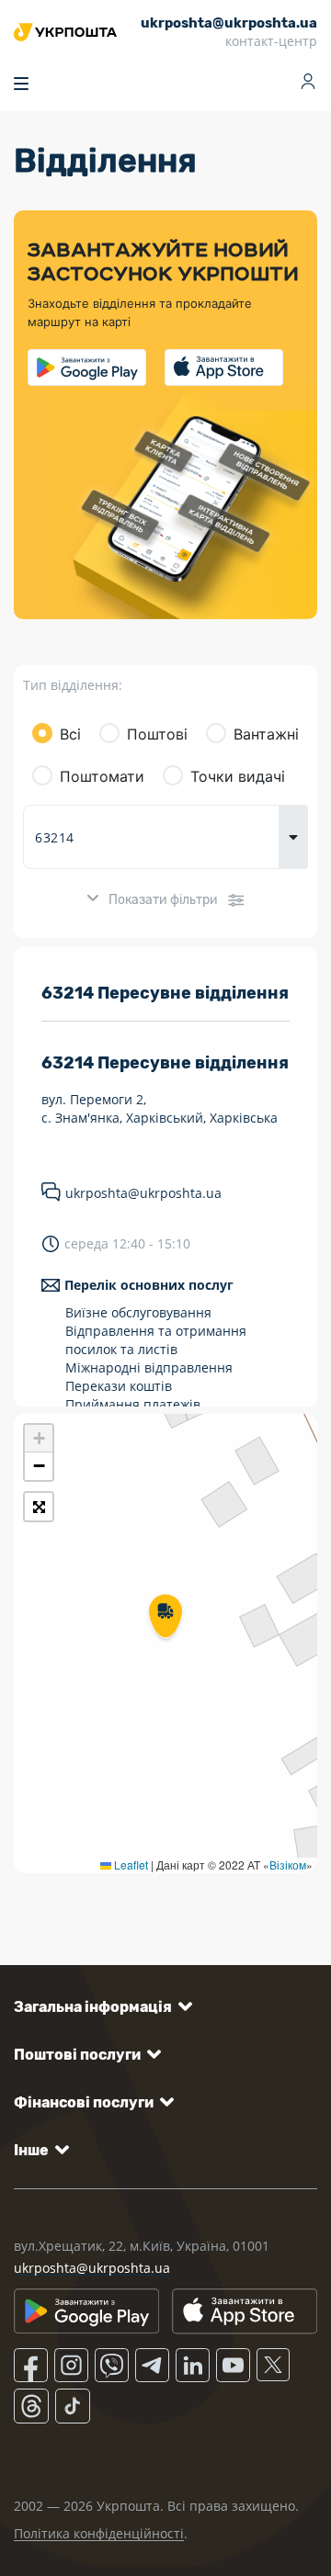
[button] (165, 1618)
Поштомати (102, 776)
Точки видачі (238, 776)
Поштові (157, 734)
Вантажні (266, 734)
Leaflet (130, 1864)
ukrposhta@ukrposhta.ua (143, 1193)
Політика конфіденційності (99, 2533)
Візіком (288, 1864)
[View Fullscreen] (39, 1507)
